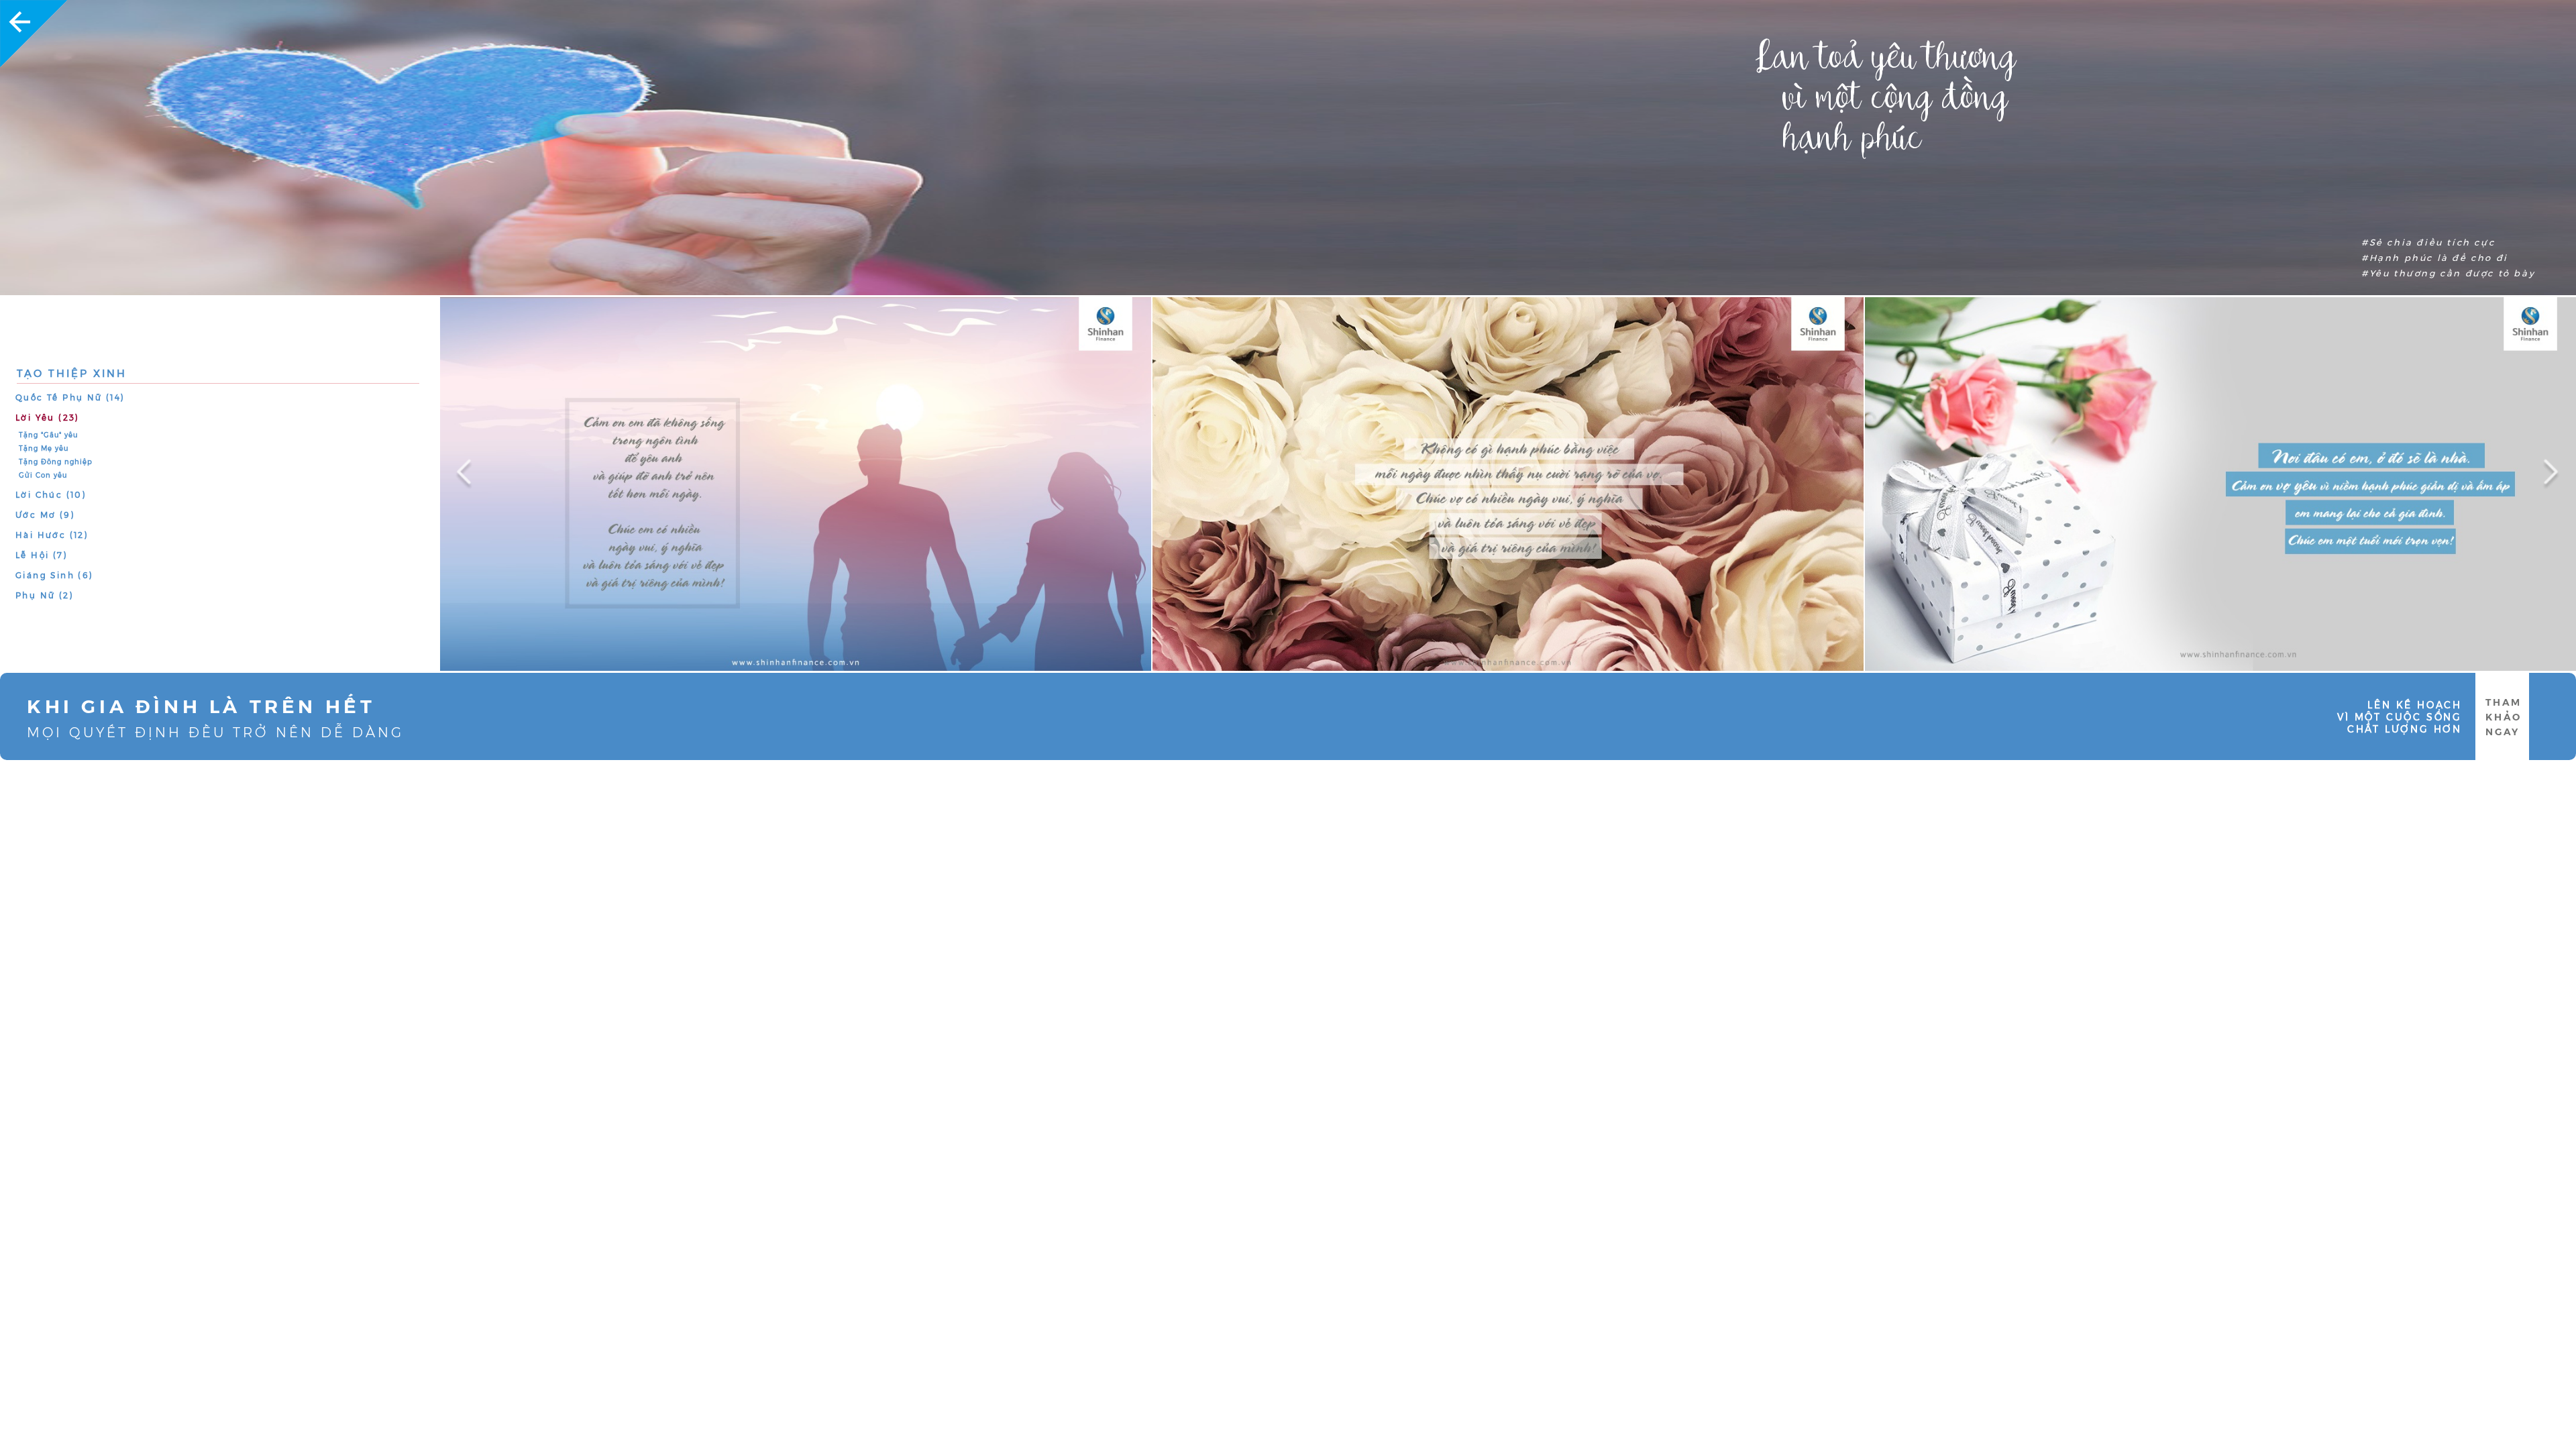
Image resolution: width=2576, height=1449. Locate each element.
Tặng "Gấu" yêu (48, 435)
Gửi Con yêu (43, 475)
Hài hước (52, 535)
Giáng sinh (55, 575)
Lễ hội (42, 555)
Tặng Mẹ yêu (44, 448)
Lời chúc (51, 495)
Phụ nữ (45, 595)
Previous (460, 465)
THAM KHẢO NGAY (2504, 717)
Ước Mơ (45, 515)
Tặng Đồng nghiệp (56, 462)
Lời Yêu (48, 418)
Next (2536, 465)
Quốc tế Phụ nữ (70, 397)
